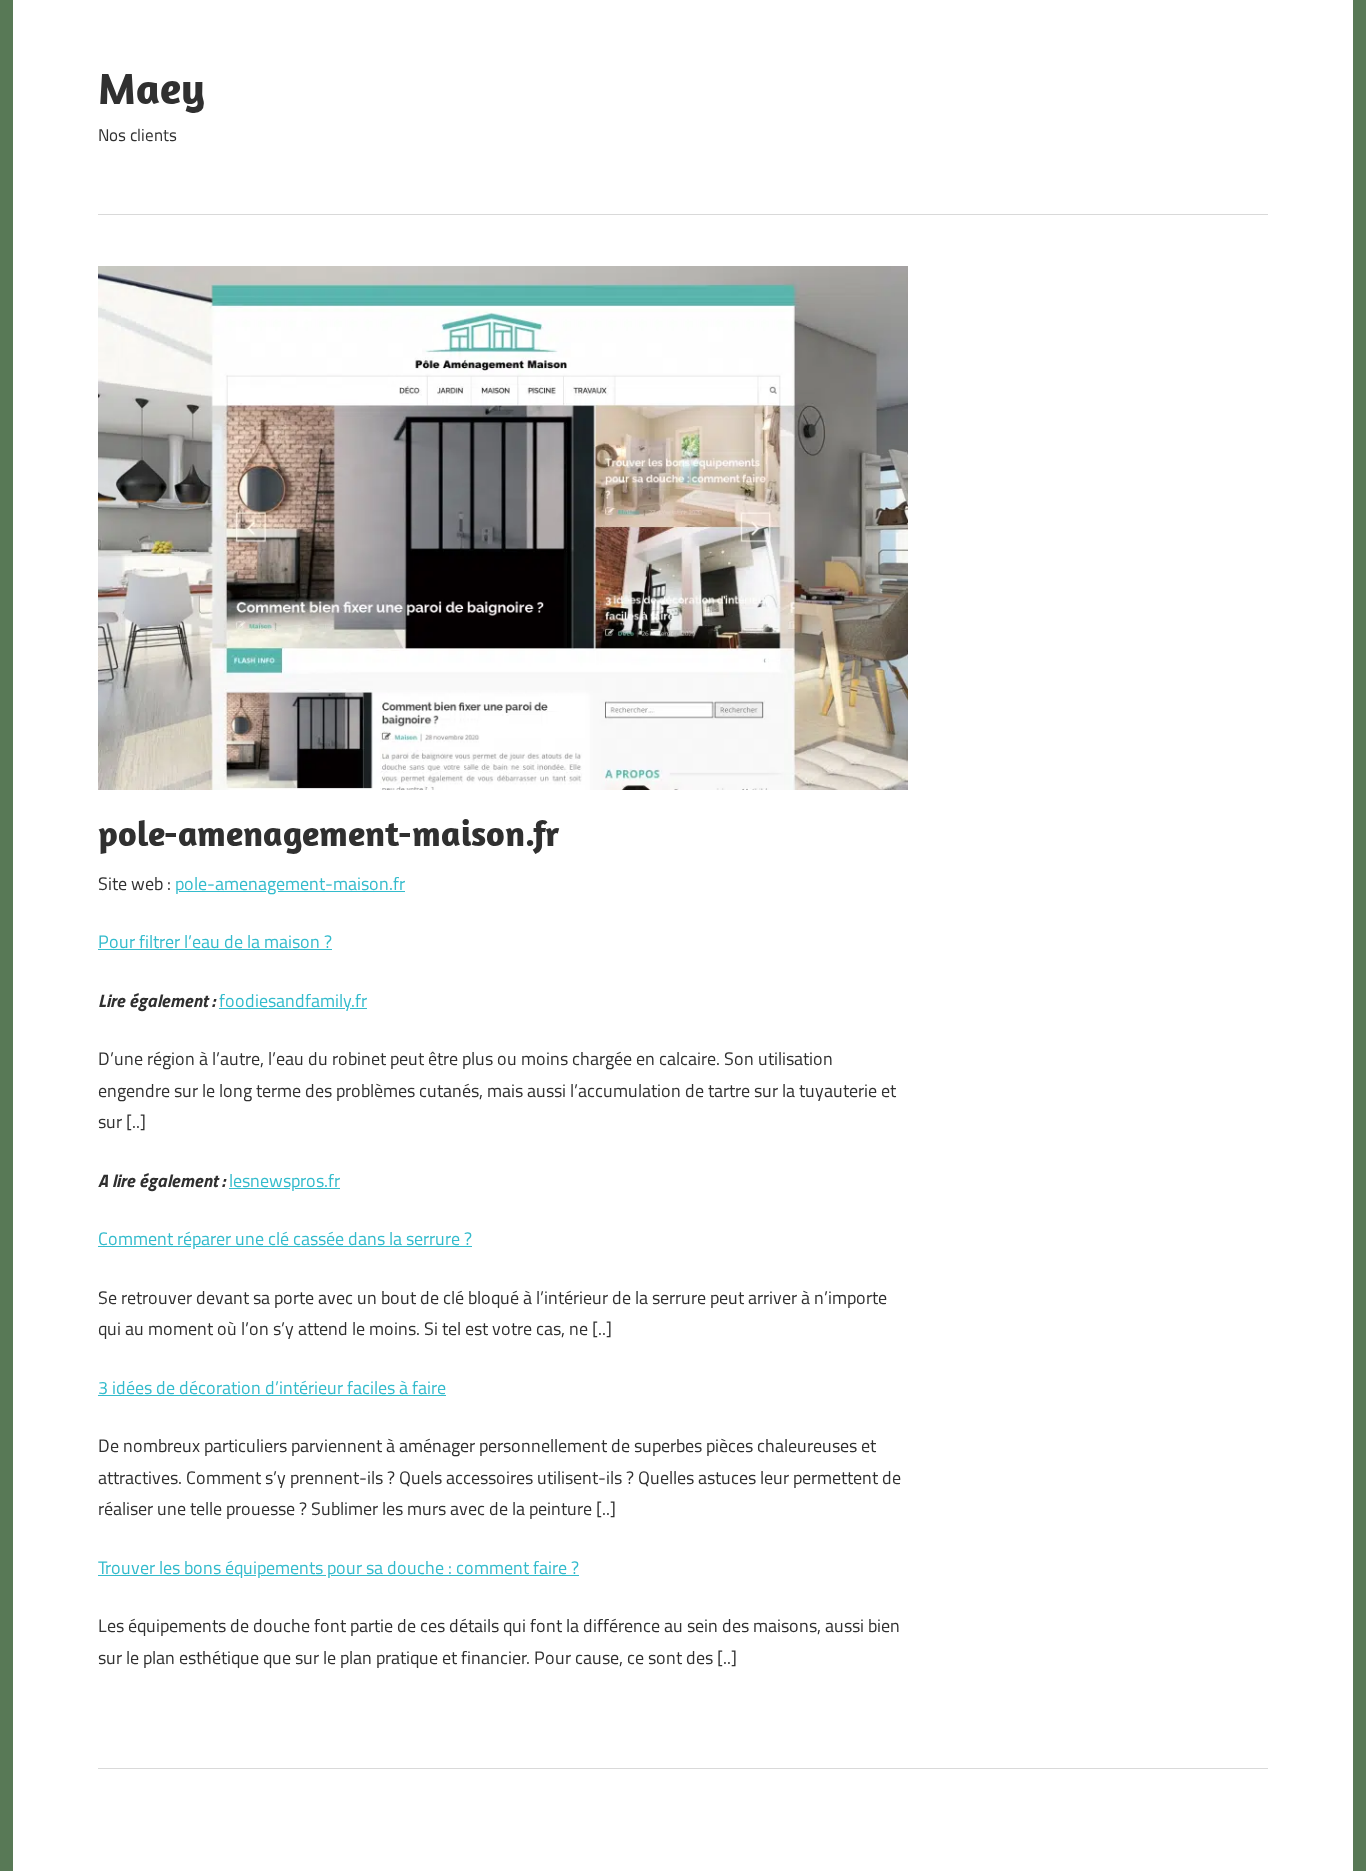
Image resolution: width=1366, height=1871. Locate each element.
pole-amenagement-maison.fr (290, 883)
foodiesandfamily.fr (293, 1000)
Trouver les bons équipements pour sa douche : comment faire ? (338, 1567)
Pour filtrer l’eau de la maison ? (215, 941)
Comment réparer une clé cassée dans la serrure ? (285, 1238)
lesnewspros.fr (284, 1180)
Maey (151, 88)
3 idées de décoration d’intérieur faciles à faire (272, 1387)
